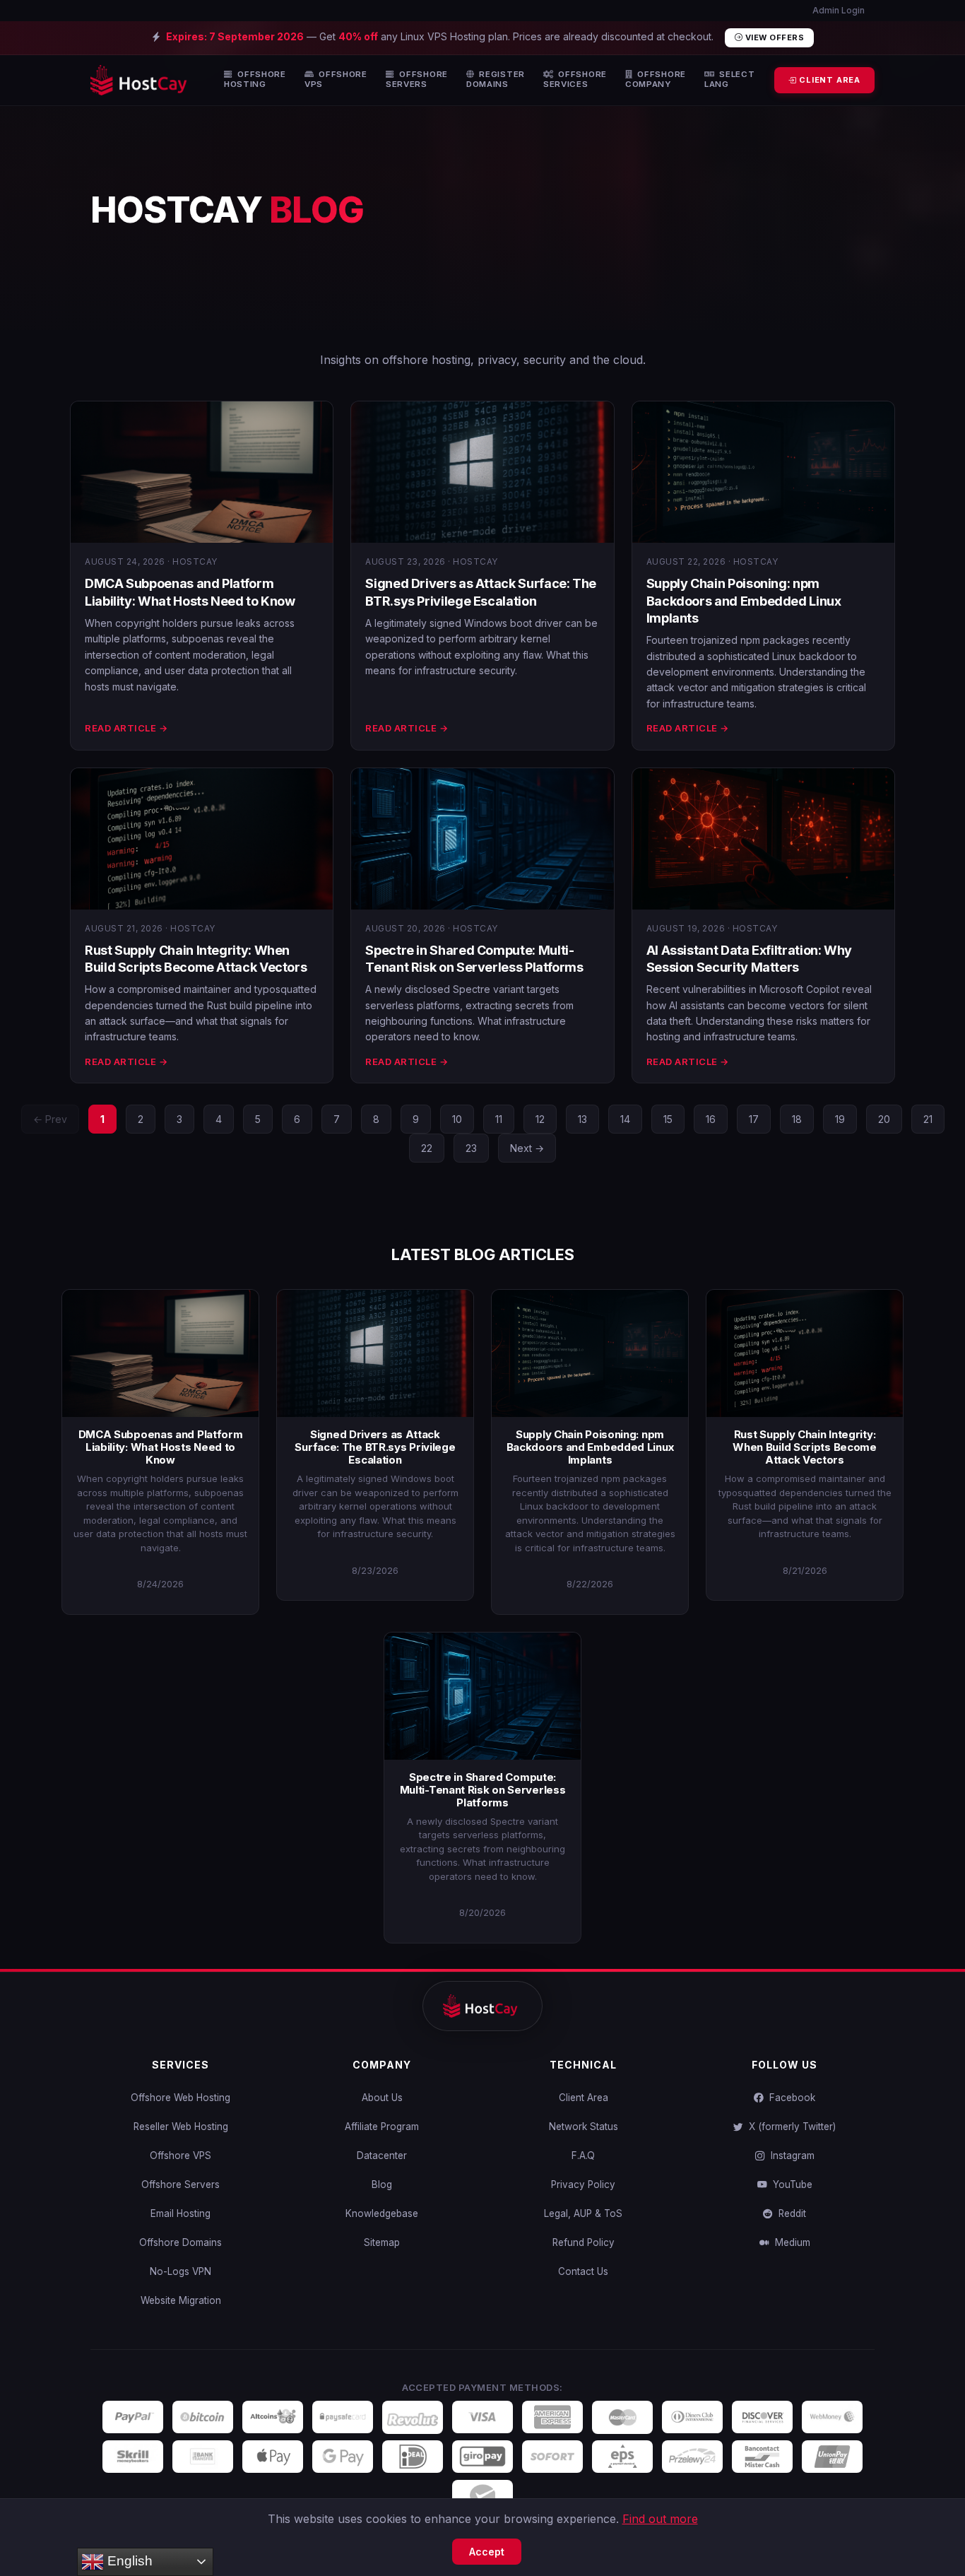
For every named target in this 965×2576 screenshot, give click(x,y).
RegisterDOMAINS (496, 80)
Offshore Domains (180, 2242)
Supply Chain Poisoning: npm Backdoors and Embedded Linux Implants (744, 601)
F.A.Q (583, 2156)
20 (884, 1119)
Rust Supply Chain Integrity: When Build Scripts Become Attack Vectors (805, 1447)
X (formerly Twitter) (789, 2127)
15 (668, 1119)
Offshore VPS (180, 2156)
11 (499, 1119)
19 (840, 1119)
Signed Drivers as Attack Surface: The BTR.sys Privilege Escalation (375, 1447)
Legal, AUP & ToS (583, 2213)
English (128, 2561)
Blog (382, 2184)
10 (457, 1119)
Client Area (584, 2098)
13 (582, 1119)
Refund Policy (584, 2242)
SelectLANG (730, 80)
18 (797, 1119)
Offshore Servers (180, 2184)
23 (471, 1148)
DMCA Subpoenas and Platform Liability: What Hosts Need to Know (161, 1447)
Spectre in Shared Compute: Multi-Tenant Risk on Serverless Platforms (483, 1790)
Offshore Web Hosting (180, 2098)
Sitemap (382, 2242)
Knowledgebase (382, 2213)
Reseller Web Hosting (181, 2127)
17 (754, 1119)
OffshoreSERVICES (575, 80)
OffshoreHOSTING (255, 80)
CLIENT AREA (828, 80)
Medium (790, 2242)
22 (427, 1148)
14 (625, 1119)
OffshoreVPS (336, 80)
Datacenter (382, 2156)
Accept (487, 2552)
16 (711, 1119)
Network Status (584, 2127)
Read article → (126, 728)
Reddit (789, 2213)
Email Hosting (180, 2213)
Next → (527, 1148)
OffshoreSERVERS (417, 80)
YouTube (790, 2184)
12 (540, 1119)
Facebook (789, 2098)
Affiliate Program (382, 2127)
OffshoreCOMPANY (656, 80)
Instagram (790, 2156)
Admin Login (837, 10)
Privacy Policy (583, 2184)
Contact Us (583, 2271)
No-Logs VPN (180, 2271)
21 (928, 1119)
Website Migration (181, 2300)
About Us (382, 2098)
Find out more (660, 2519)
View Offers (773, 37)
